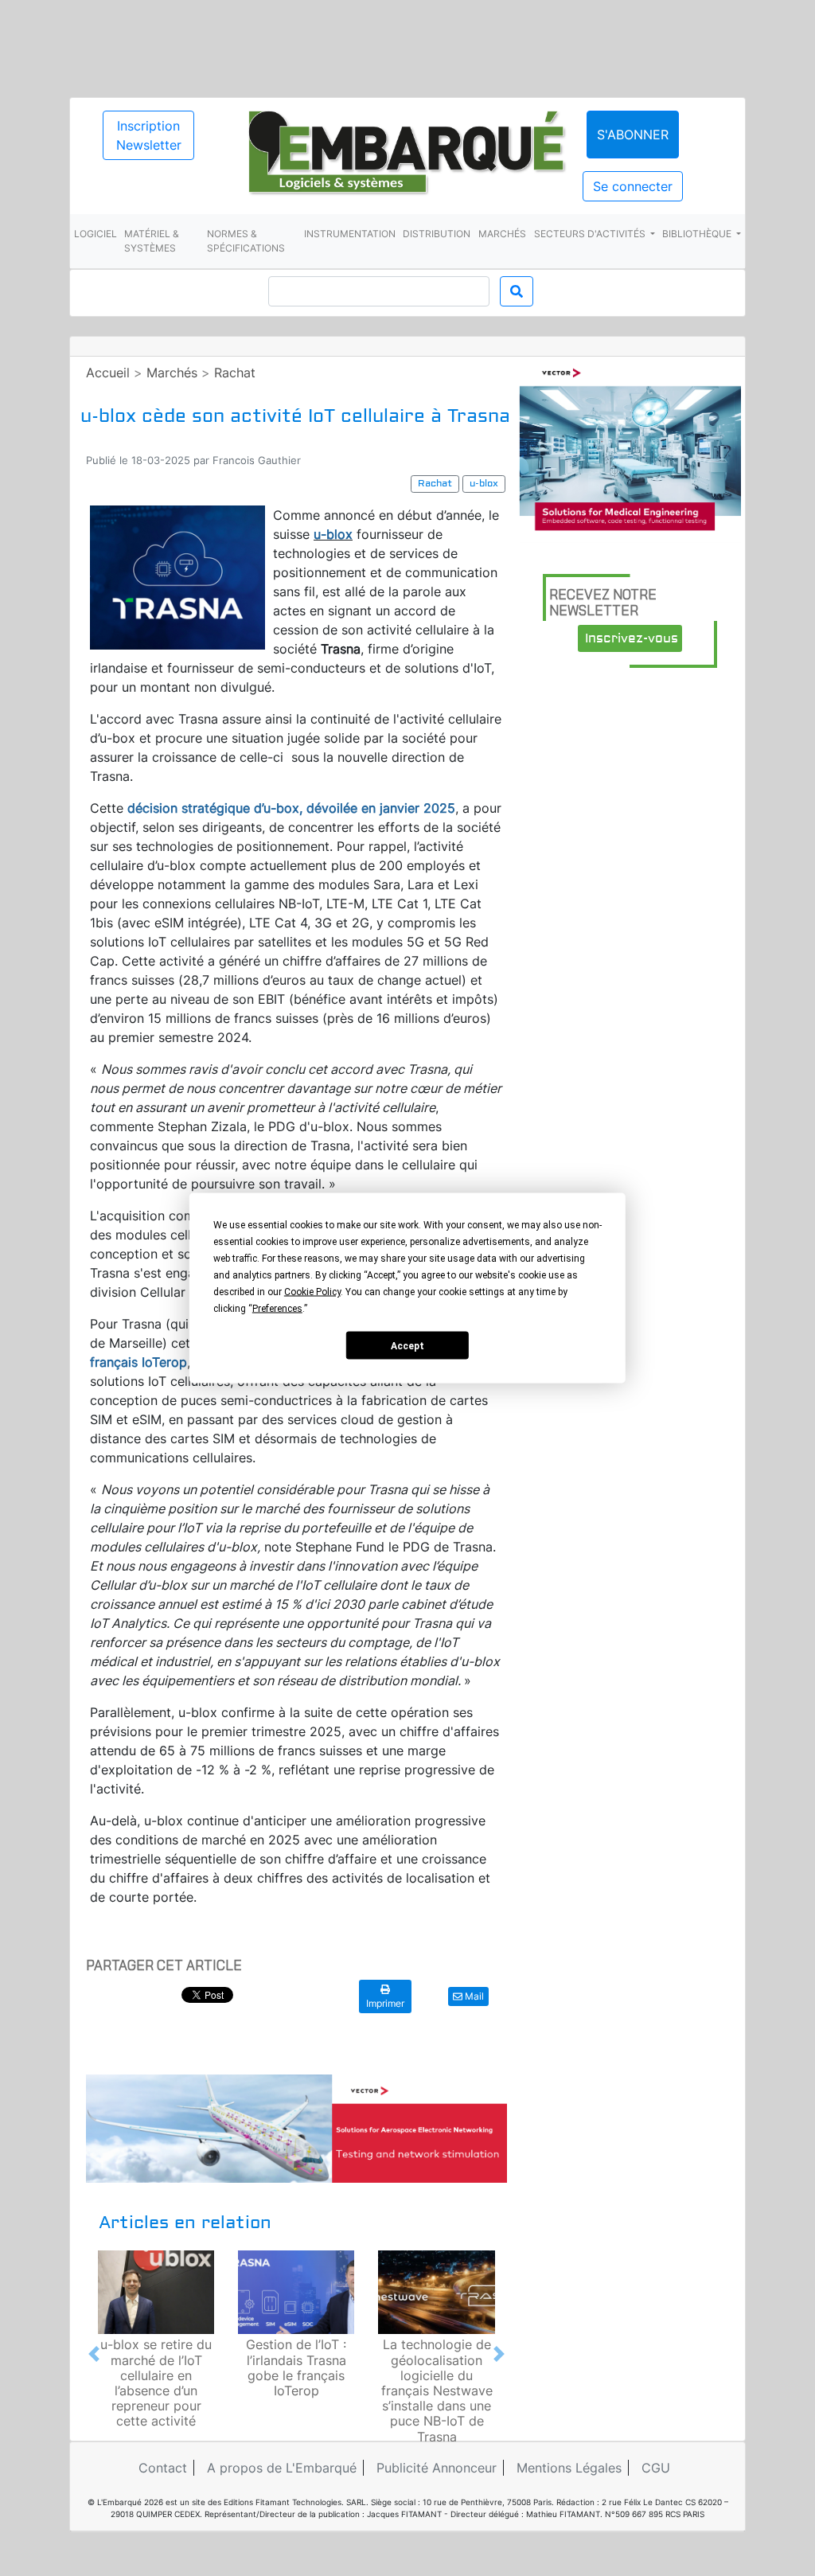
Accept (407, 1345)
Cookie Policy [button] (312, 1292)
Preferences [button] (277, 1309)
